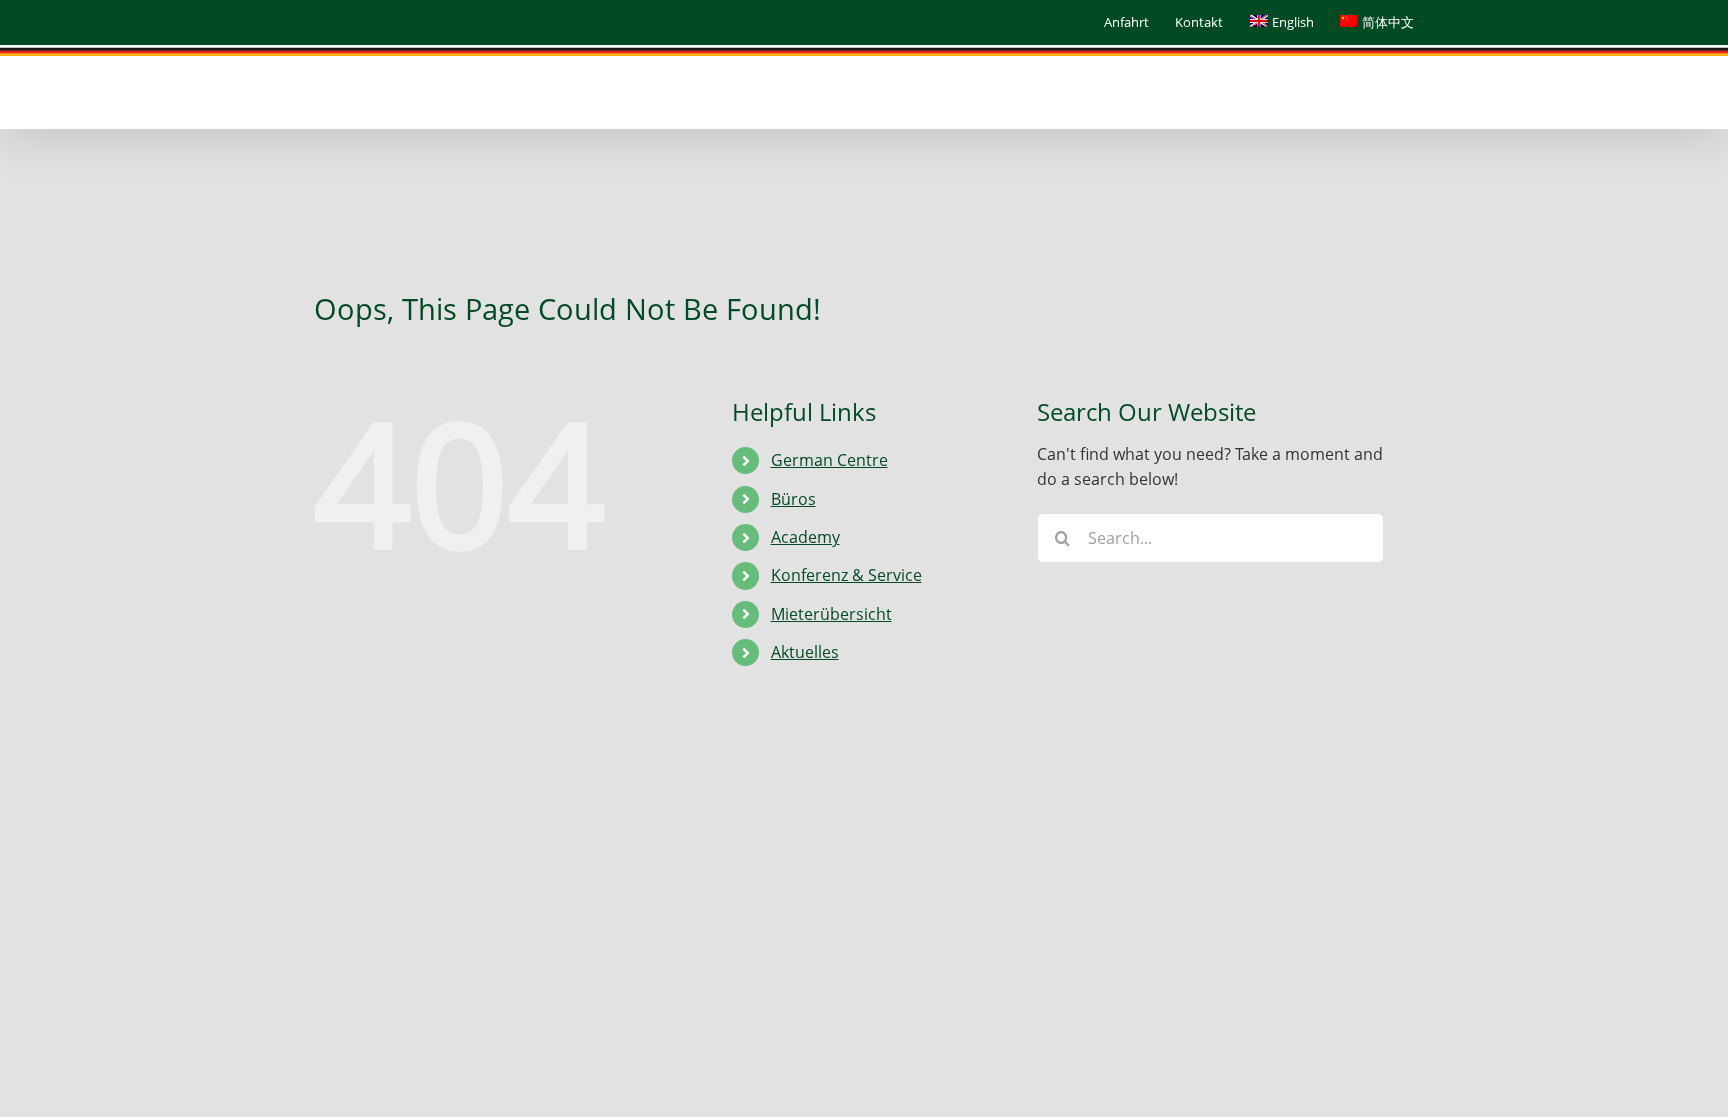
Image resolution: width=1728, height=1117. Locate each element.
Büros (793, 499)
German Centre (829, 460)
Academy (805, 537)
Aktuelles (805, 652)
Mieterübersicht (831, 614)
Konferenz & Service (846, 575)
